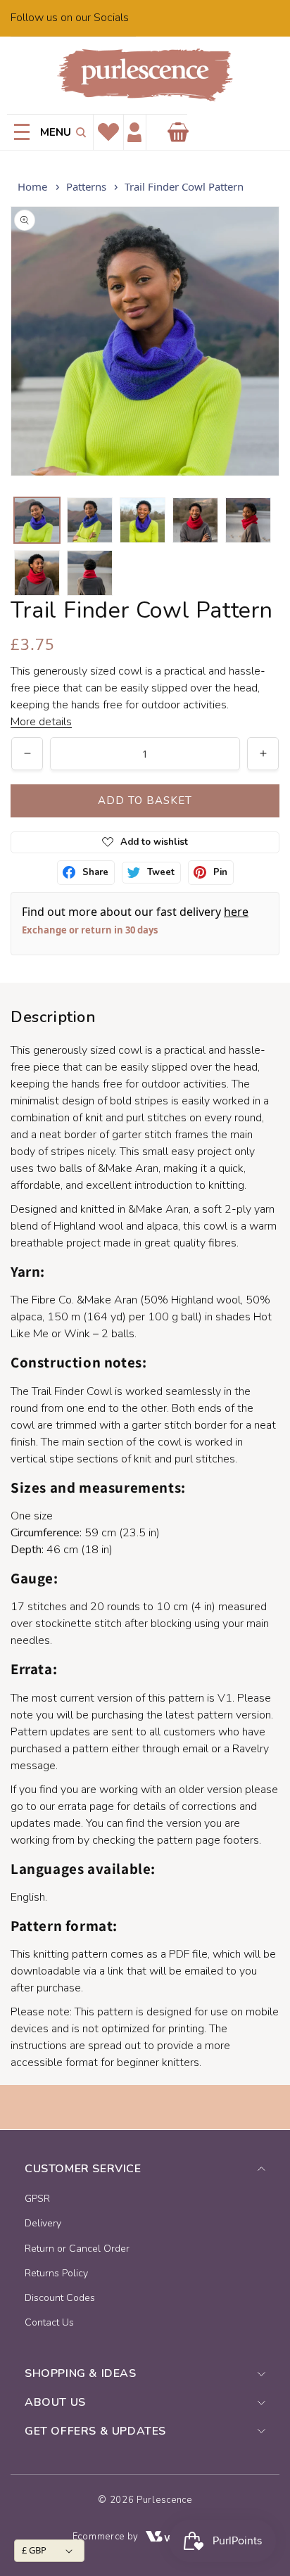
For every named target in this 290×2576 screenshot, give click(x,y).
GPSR (37, 2199)
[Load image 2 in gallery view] (90, 520)
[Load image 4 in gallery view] (195, 520)
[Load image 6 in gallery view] (37, 573)
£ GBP (34, 2550)
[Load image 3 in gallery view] (143, 520)
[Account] (134, 133)
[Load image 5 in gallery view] (248, 520)
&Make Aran (107, 1300)
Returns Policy (56, 2273)
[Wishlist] (108, 132)
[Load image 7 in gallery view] (90, 573)
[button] (78, 132)
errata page (86, 1806)
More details (41, 722)
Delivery (43, 2223)
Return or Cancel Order (77, 2249)
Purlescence (164, 2500)
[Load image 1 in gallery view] (37, 520)
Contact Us (49, 2322)
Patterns (86, 186)
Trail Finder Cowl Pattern (184, 186)
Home (32, 186)
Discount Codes (60, 2298)
